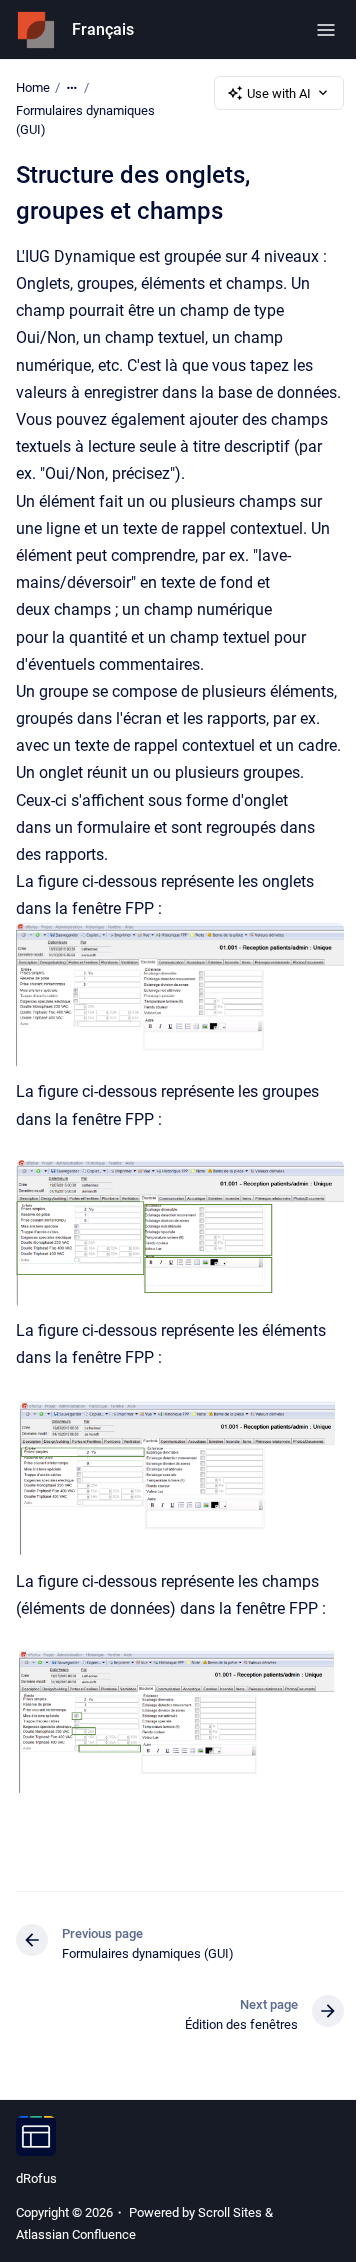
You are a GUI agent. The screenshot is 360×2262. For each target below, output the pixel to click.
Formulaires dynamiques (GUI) (85, 120)
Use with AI (279, 93)
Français (103, 29)
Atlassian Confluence (76, 2234)
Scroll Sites (230, 2212)
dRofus (36, 2178)
